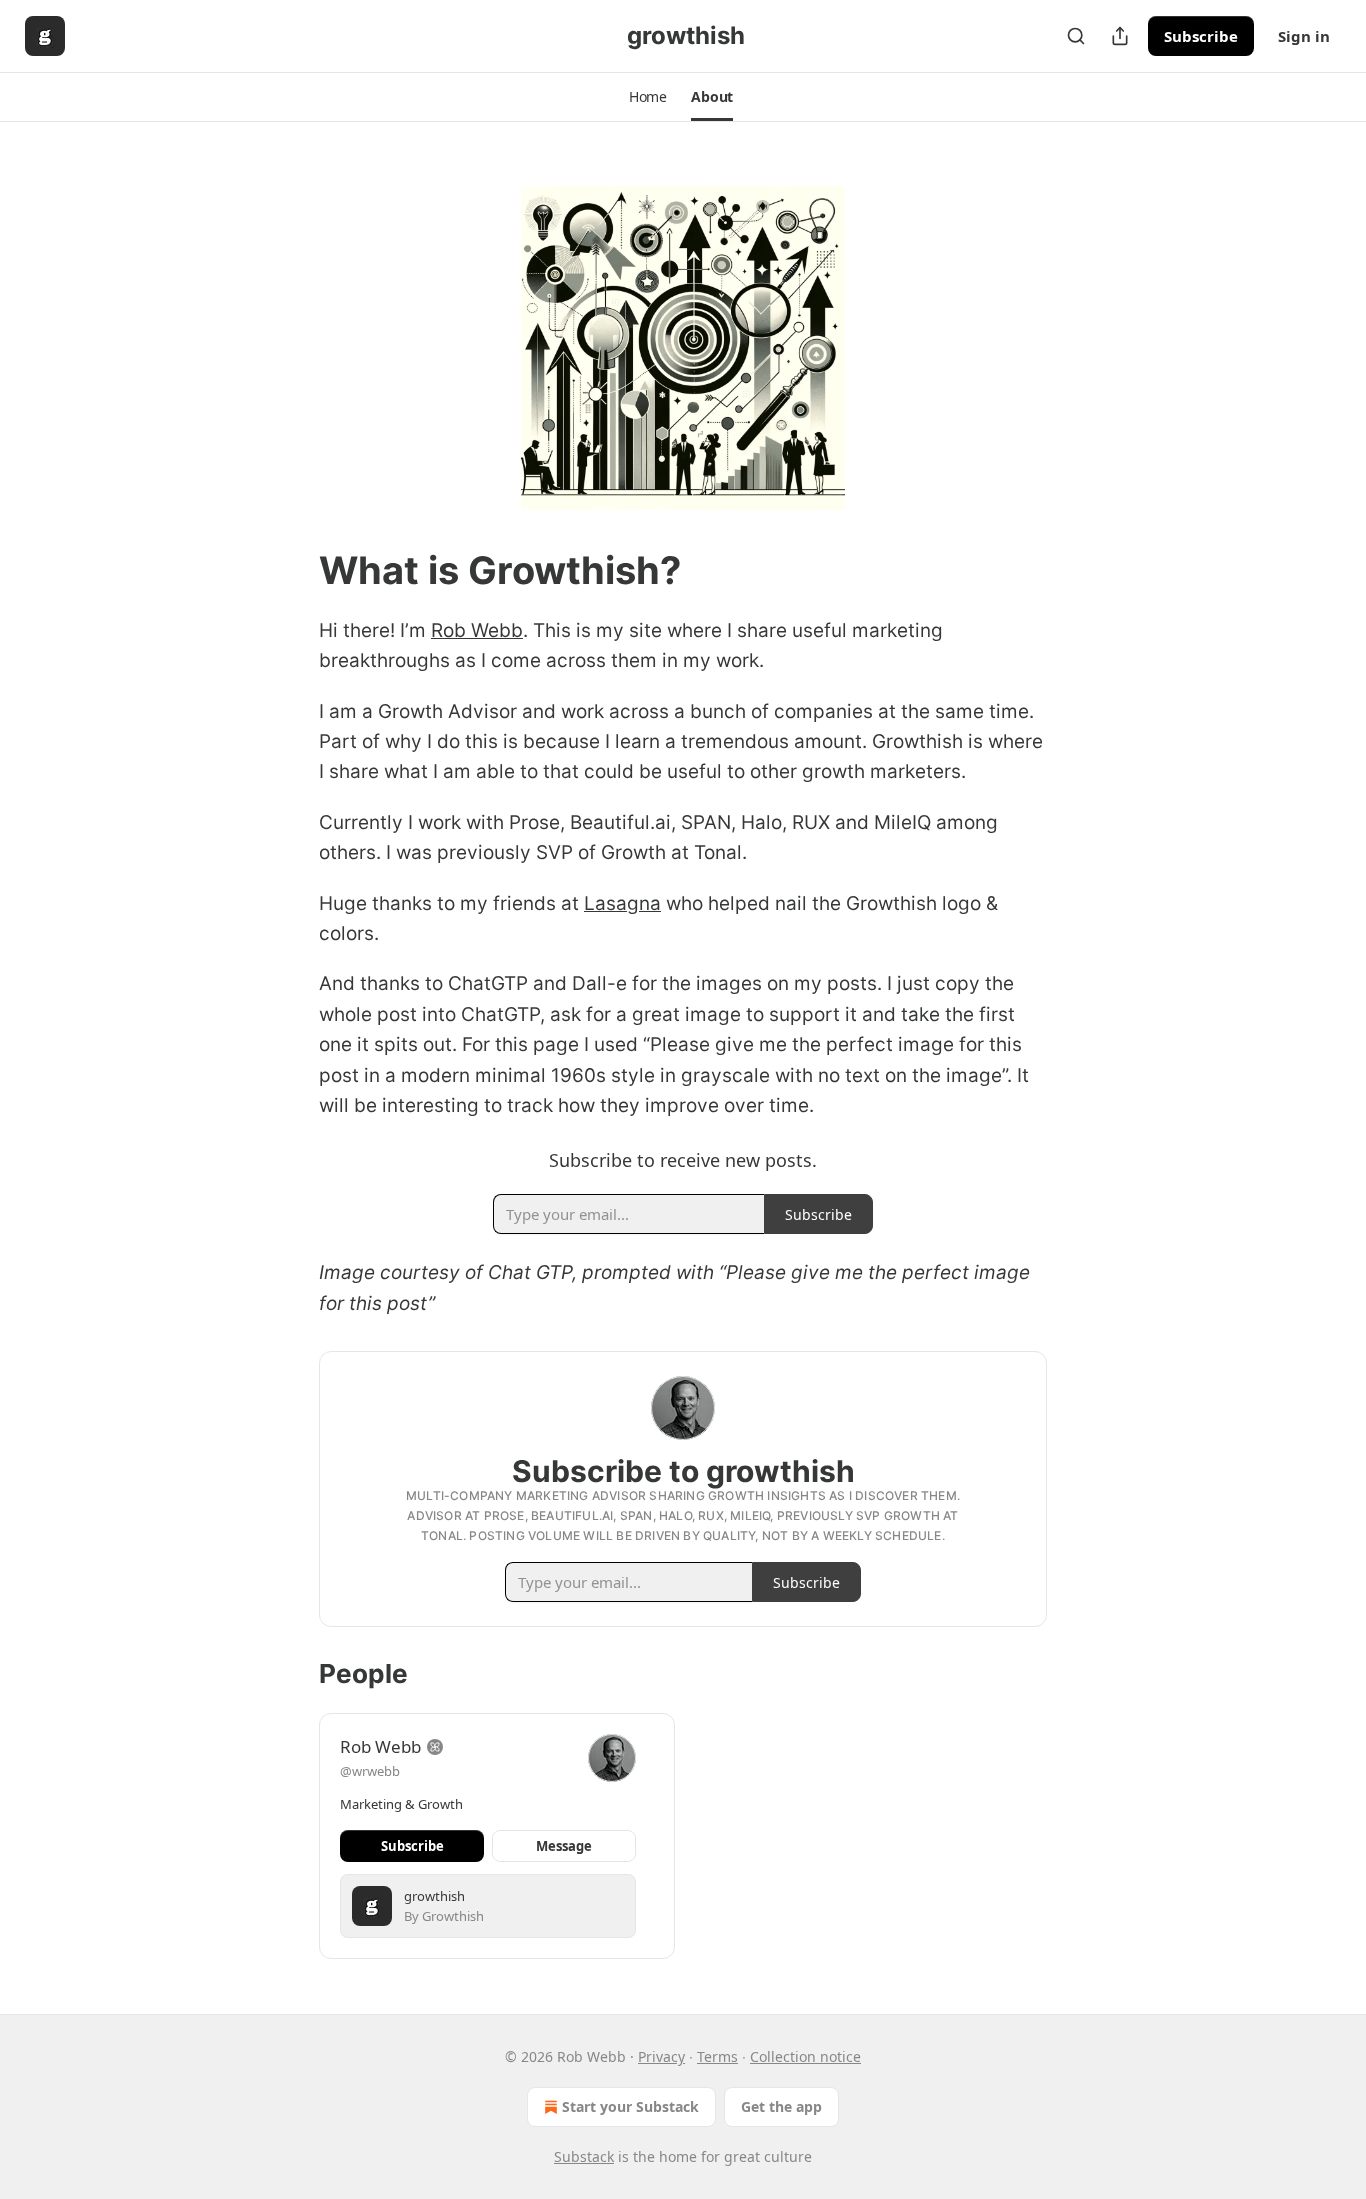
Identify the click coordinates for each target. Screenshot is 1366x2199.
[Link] (291, 570)
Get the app (781, 2106)
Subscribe (1201, 36)
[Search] (1076, 36)
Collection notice (805, 2056)
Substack (584, 2156)
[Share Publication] (1120, 36)
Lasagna (622, 903)
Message (564, 1846)
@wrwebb (370, 1771)
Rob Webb (477, 630)
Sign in (1304, 36)
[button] (648, 97)
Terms (717, 2056)
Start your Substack (630, 2106)
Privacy (661, 2056)
